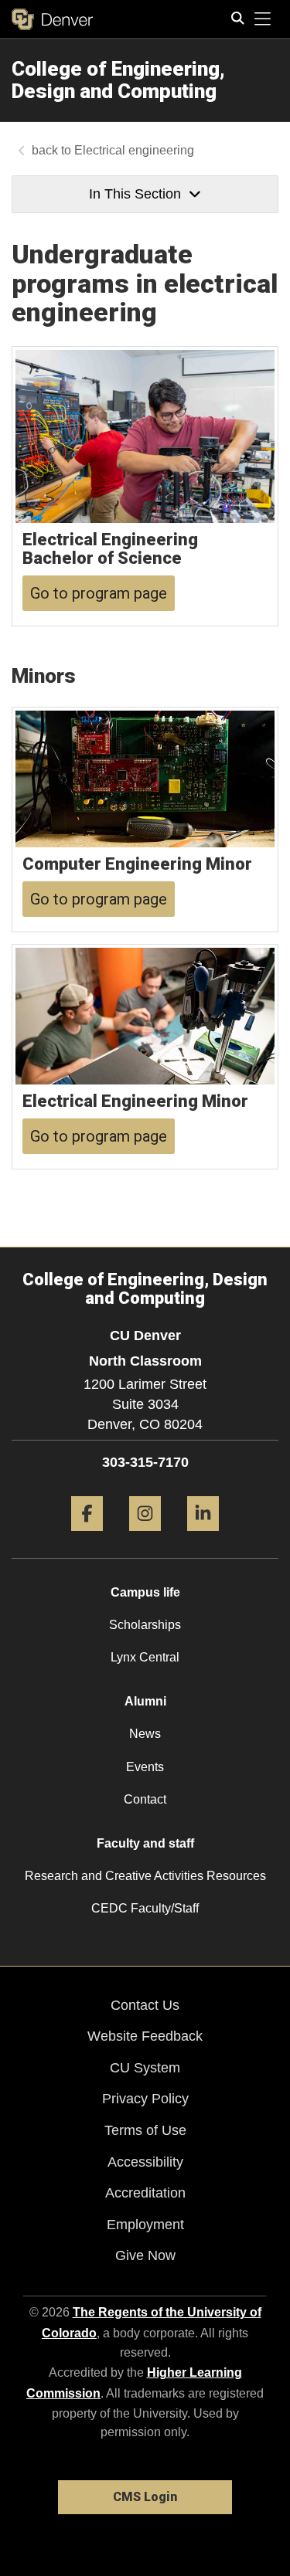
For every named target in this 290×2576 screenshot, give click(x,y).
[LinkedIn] (203, 1537)
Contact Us (145, 2005)
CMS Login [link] (145, 2497)
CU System (145, 2068)
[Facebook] (87, 1537)
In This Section (135, 194)
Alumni (145, 1701)
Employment (145, 2225)
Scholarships (145, 1625)
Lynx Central (145, 1657)
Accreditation (145, 2193)
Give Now (145, 2255)
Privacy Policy (145, 2099)
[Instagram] (145, 1537)
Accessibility (145, 2162)
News (145, 1734)
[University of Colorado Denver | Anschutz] (52, 19)
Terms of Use (145, 2130)
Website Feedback (145, 2036)
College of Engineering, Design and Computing (118, 80)
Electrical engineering (134, 150)
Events (145, 1767)
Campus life (145, 1592)
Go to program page (99, 593)
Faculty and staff (145, 1843)
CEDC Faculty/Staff (145, 1908)
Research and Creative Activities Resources (145, 1876)
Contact (145, 1799)
